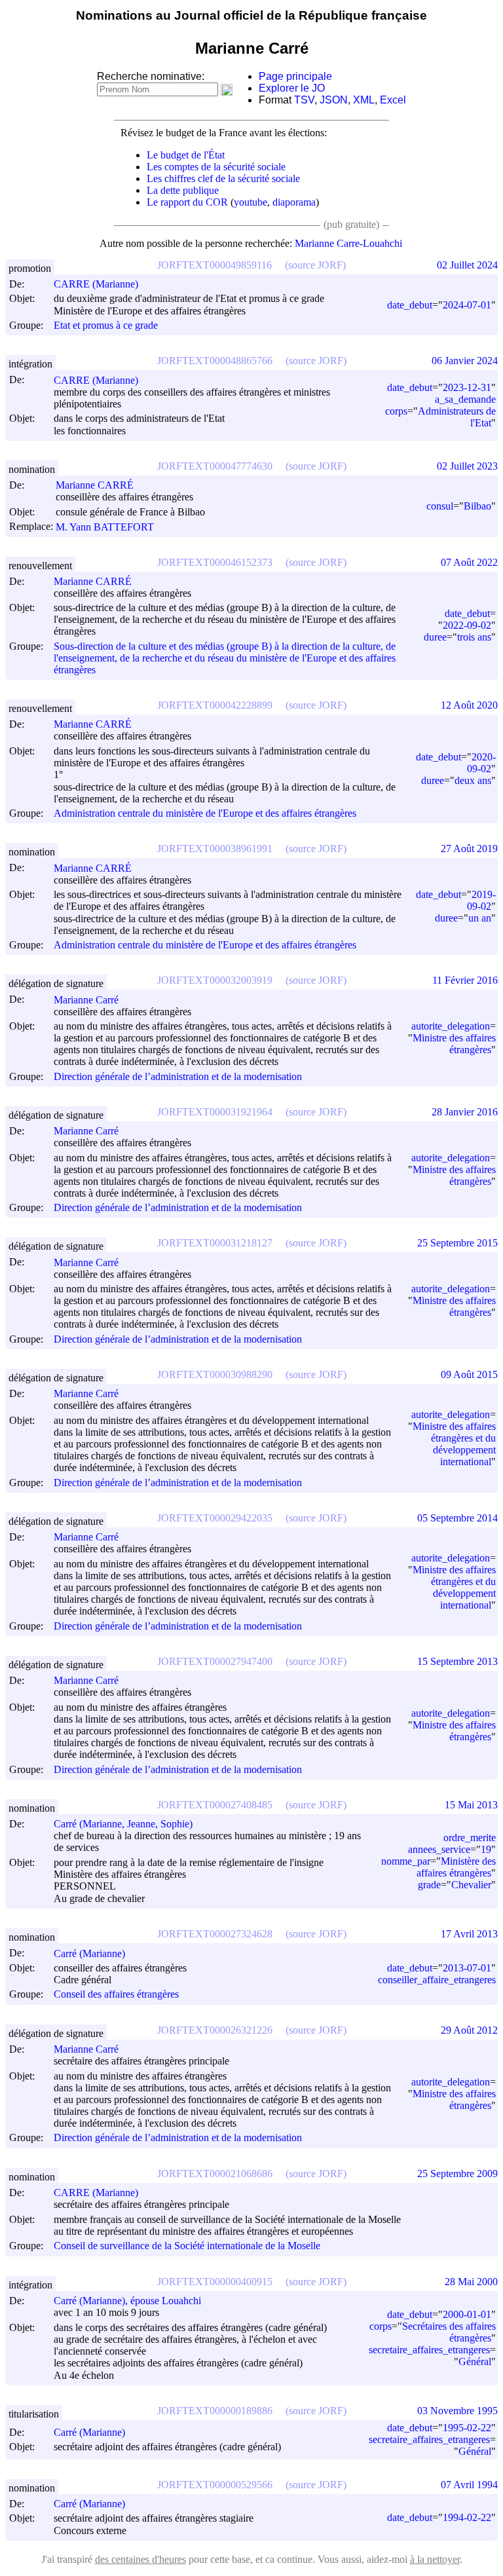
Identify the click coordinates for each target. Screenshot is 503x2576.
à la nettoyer (435, 2559)
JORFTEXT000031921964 (215, 1112)
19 (486, 1849)
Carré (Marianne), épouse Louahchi (127, 2301)
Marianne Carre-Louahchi (348, 243)
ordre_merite (470, 1838)
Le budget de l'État (186, 155)
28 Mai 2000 (471, 2282)
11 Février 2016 (465, 980)
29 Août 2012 (469, 2030)
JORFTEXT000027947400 (215, 1661)
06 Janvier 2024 (465, 361)
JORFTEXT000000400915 (215, 2282)
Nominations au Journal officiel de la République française (251, 15)
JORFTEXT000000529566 (215, 2485)
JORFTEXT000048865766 (215, 361)
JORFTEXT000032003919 (215, 980)
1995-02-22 (467, 2428)
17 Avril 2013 (469, 1934)
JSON (334, 100)
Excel (393, 100)
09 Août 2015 (469, 1374)
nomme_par (406, 1861)
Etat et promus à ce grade (106, 325)
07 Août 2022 (469, 562)
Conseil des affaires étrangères (116, 1995)
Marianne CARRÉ (95, 485)
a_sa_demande (465, 399)
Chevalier (471, 1885)
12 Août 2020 (469, 705)
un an (480, 918)
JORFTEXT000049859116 (214, 265)
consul (440, 506)
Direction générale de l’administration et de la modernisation (178, 1076)
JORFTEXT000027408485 (215, 1805)
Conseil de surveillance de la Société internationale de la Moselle (187, 2246)
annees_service (439, 1849)
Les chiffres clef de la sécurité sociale (223, 178)
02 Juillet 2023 (467, 466)
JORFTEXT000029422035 (215, 1518)
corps (396, 411)
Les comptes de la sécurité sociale (216, 167)
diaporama (294, 202)
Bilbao (477, 506)
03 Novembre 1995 (457, 2411)
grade (429, 1885)
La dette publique (183, 190)
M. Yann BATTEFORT (105, 527)
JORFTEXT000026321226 (215, 2030)
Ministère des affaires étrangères (456, 1867)
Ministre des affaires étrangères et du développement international (454, 1444)
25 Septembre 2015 (457, 1243)
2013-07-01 (467, 1968)
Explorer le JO (292, 88)
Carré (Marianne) (89, 1953)
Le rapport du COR (187, 202)
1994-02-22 (467, 2517)
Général (475, 2361)
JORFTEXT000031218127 (215, 1243)
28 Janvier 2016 (465, 1112)
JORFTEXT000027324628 (215, 1934)
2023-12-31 (467, 387)
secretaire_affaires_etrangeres (429, 2350)
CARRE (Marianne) (96, 284)
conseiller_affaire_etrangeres (437, 1980)
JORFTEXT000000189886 (215, 2411)
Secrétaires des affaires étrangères (449, 2332)
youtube (251, 202)
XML (364, 100)
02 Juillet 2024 (467, 265)
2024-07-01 (467, 305)
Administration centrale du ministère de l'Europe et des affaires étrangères (205, 813)
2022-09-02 (467, 625)
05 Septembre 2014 (457, 1518)
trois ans (474, 637)
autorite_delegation (451, 1026)
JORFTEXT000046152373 (215, 562)
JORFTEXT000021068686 (215, 2174)
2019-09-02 (481, 900)
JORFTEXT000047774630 (215, 466)
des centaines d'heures (140, 2559)
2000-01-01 (467, 2314)
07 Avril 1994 (469, 2485)
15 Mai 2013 (471, 1805)
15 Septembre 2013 (457, 1661)
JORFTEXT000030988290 (215, 1374)
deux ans (473, 780)
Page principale (295, 76)
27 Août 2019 (469, 849)
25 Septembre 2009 (457, 2174)
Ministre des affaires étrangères (454, 1044)
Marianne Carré (86, 1000)
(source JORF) (315, 265)
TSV (304, 100)
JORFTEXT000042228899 (215, 705)
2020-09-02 (481, 763)
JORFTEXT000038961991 (215, 849)
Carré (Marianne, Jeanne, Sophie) (123, 1824)
